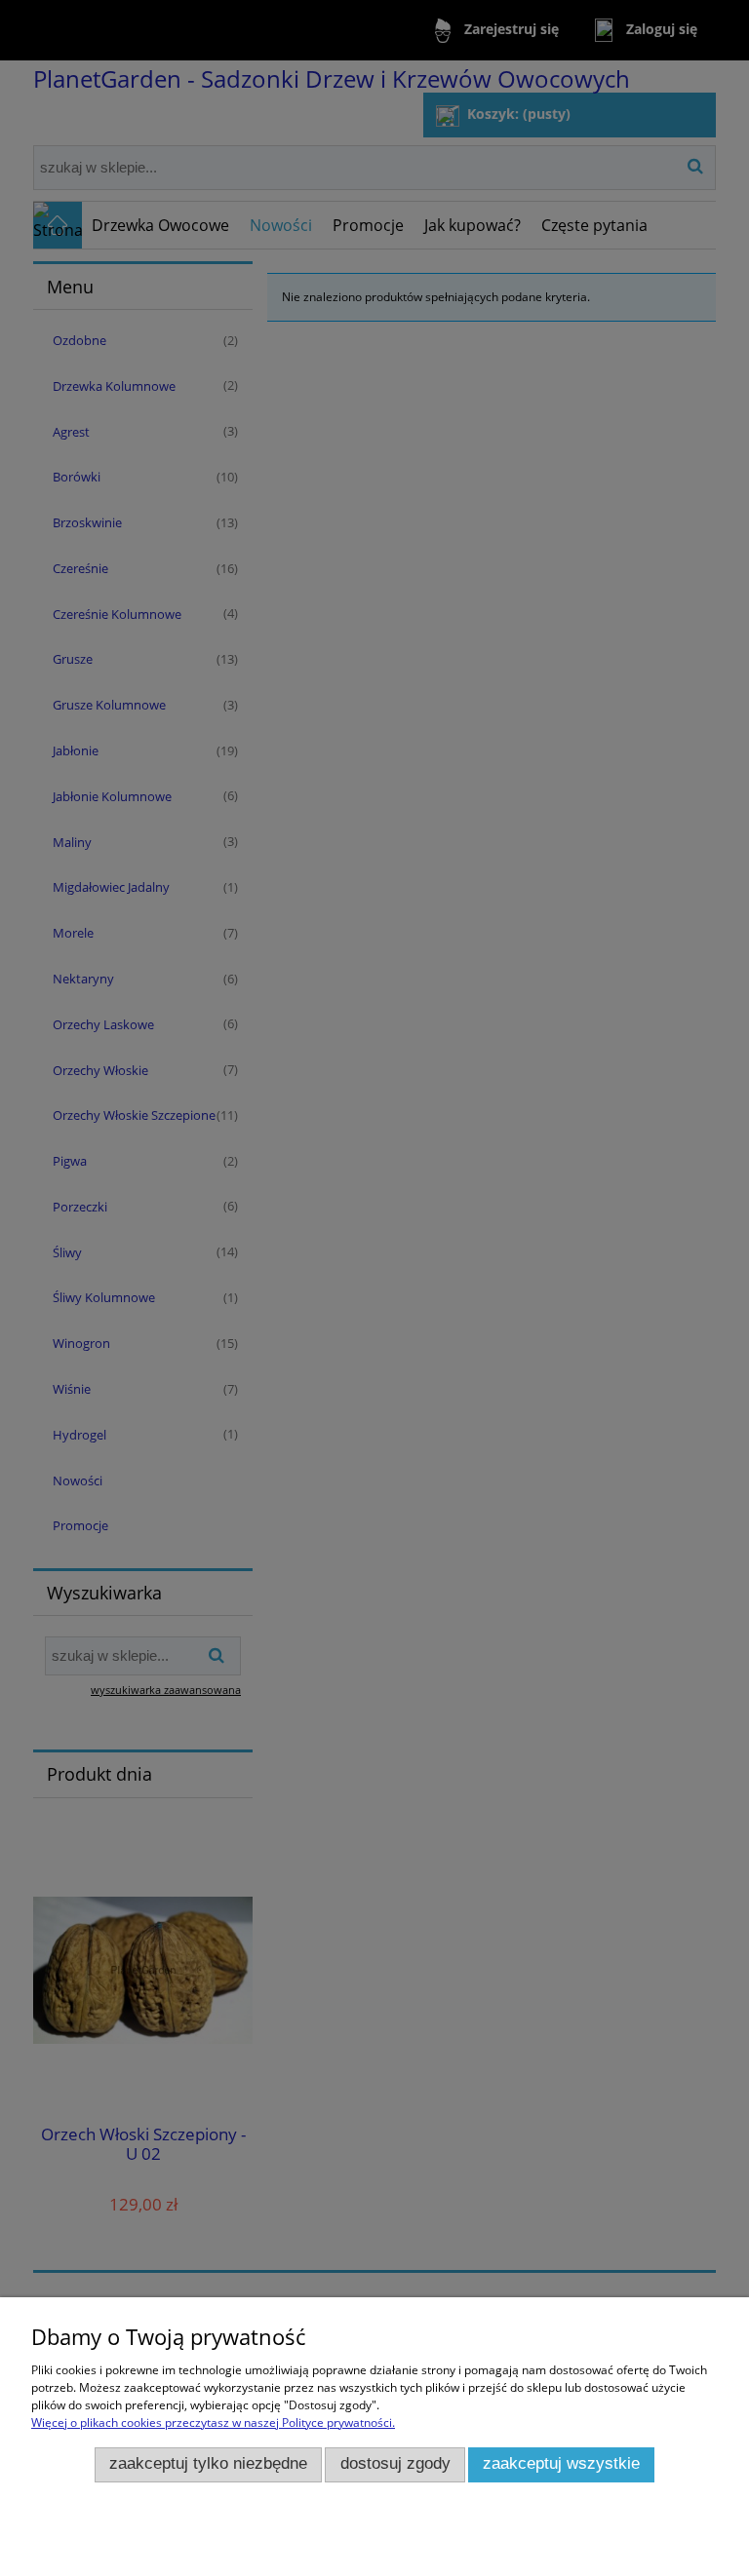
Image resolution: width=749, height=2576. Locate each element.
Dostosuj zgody (395, 2463)
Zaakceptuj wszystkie (561, 2463)
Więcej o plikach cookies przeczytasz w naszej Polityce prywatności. (213, 2422)
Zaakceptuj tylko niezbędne (208, 2463)
